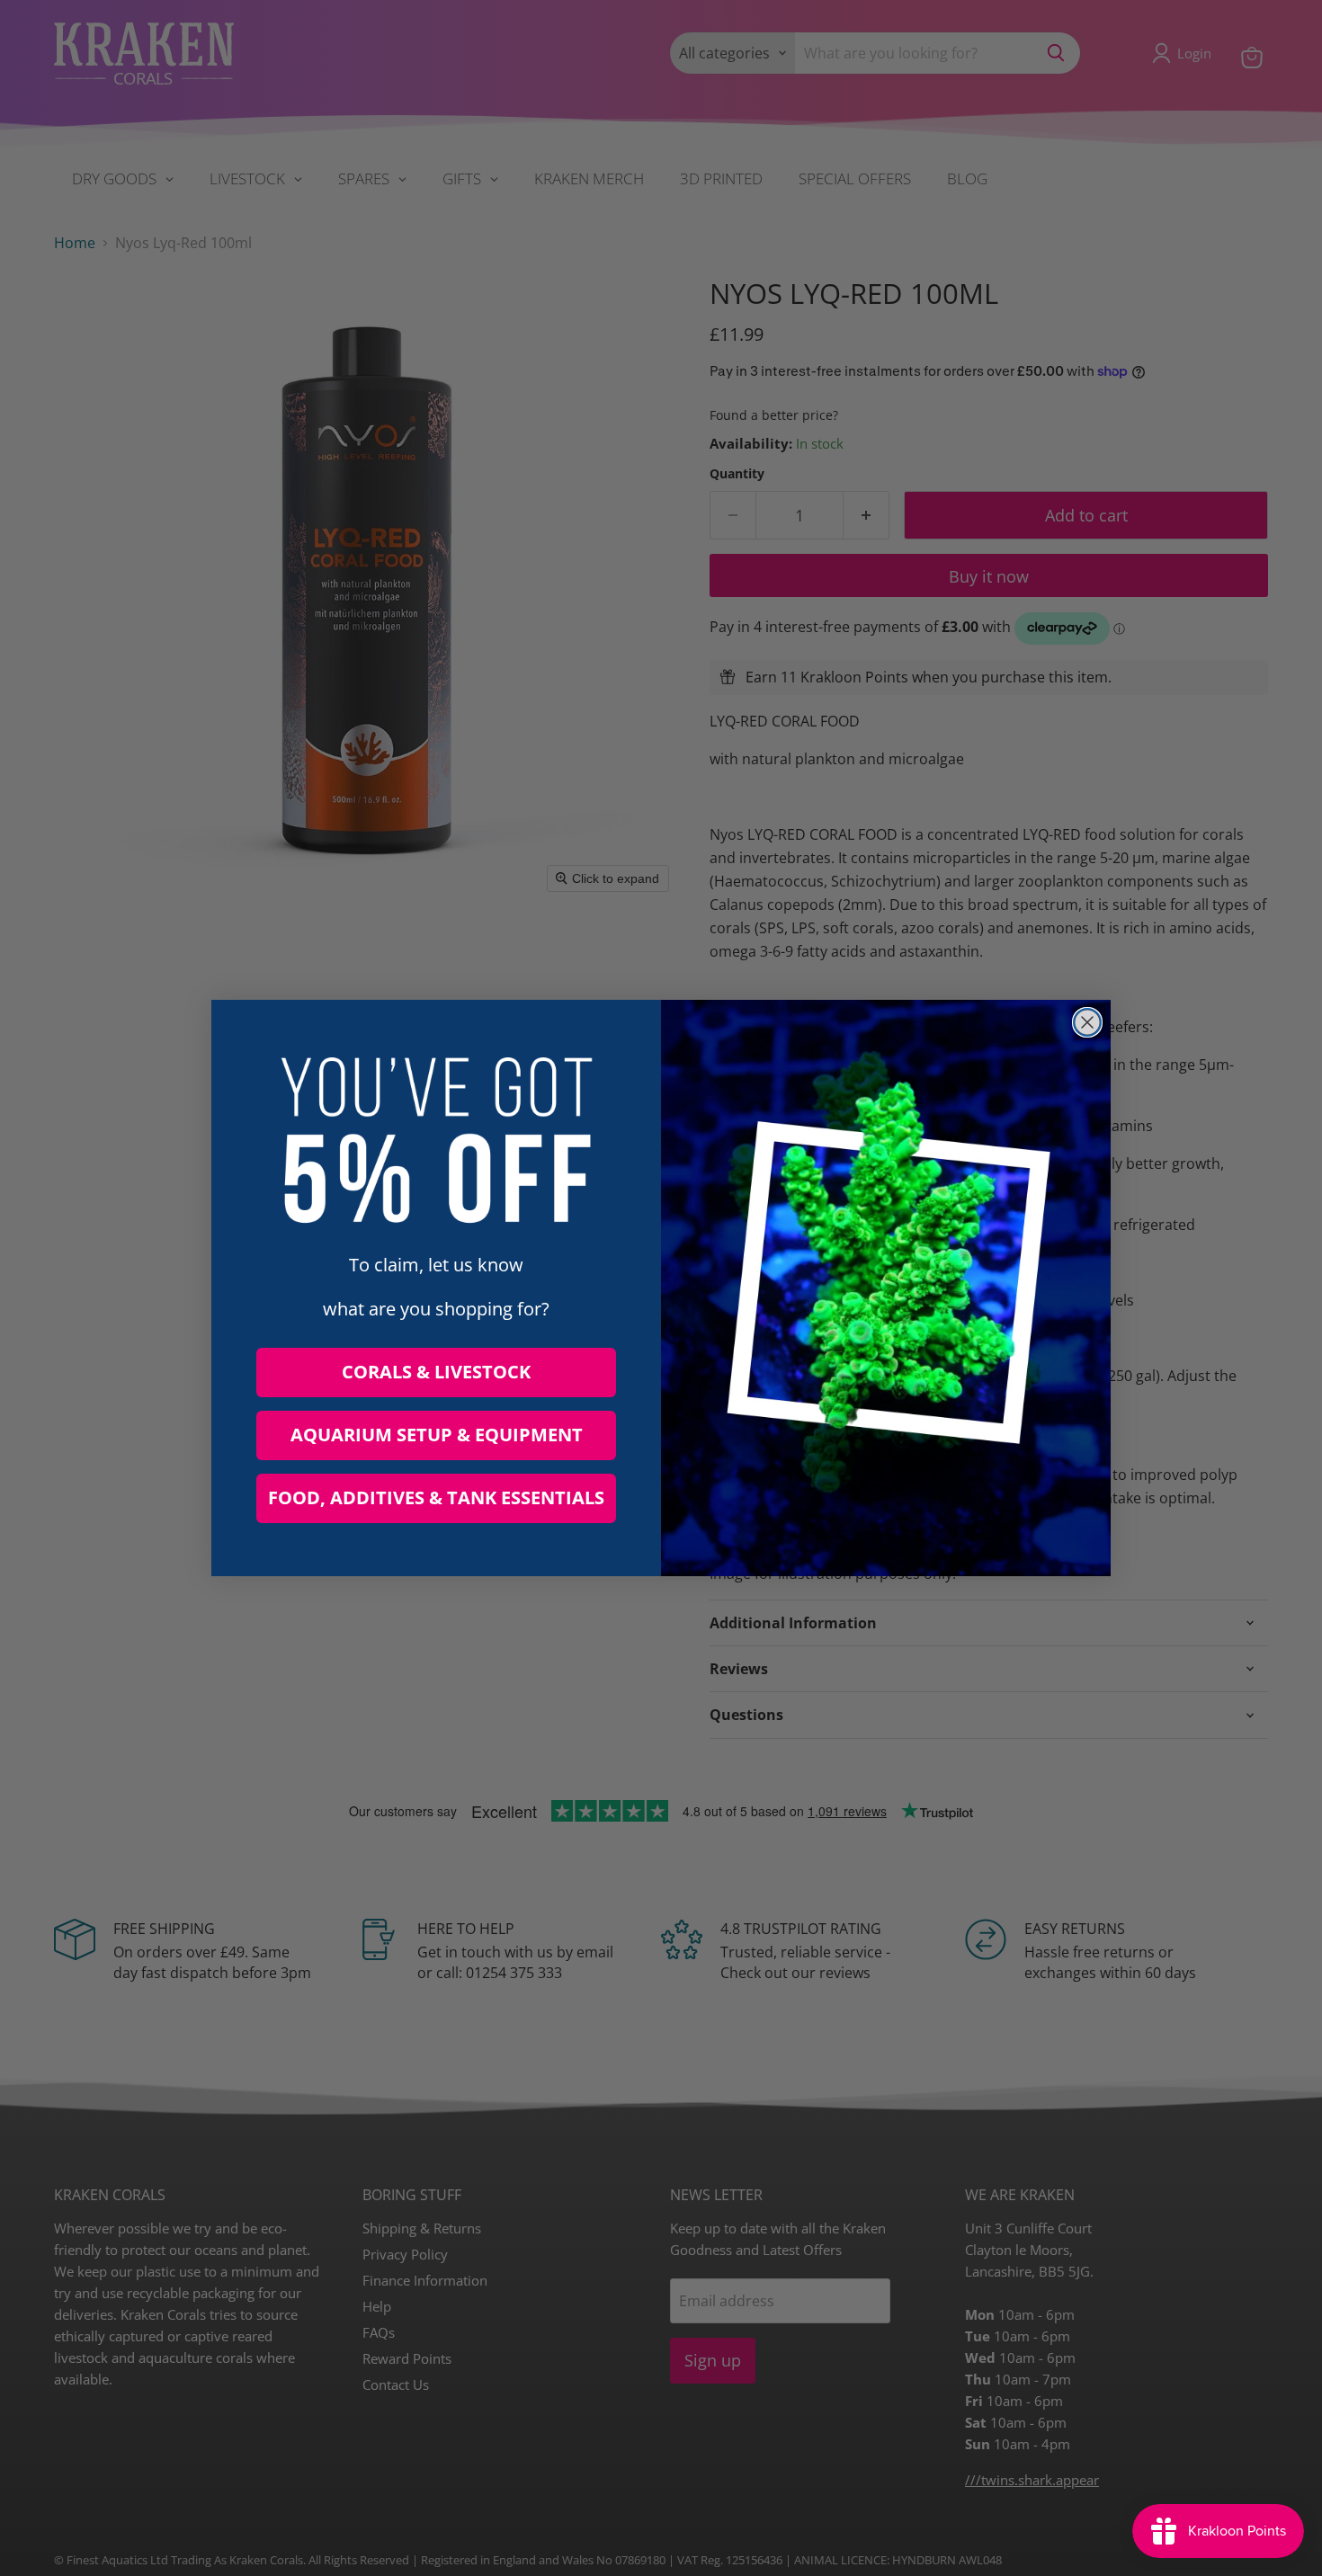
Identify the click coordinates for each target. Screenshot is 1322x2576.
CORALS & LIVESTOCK (436, 1372)
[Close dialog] (1087, 1022)
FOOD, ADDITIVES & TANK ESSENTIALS (436, 1497)
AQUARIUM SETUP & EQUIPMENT (437, 1435)
